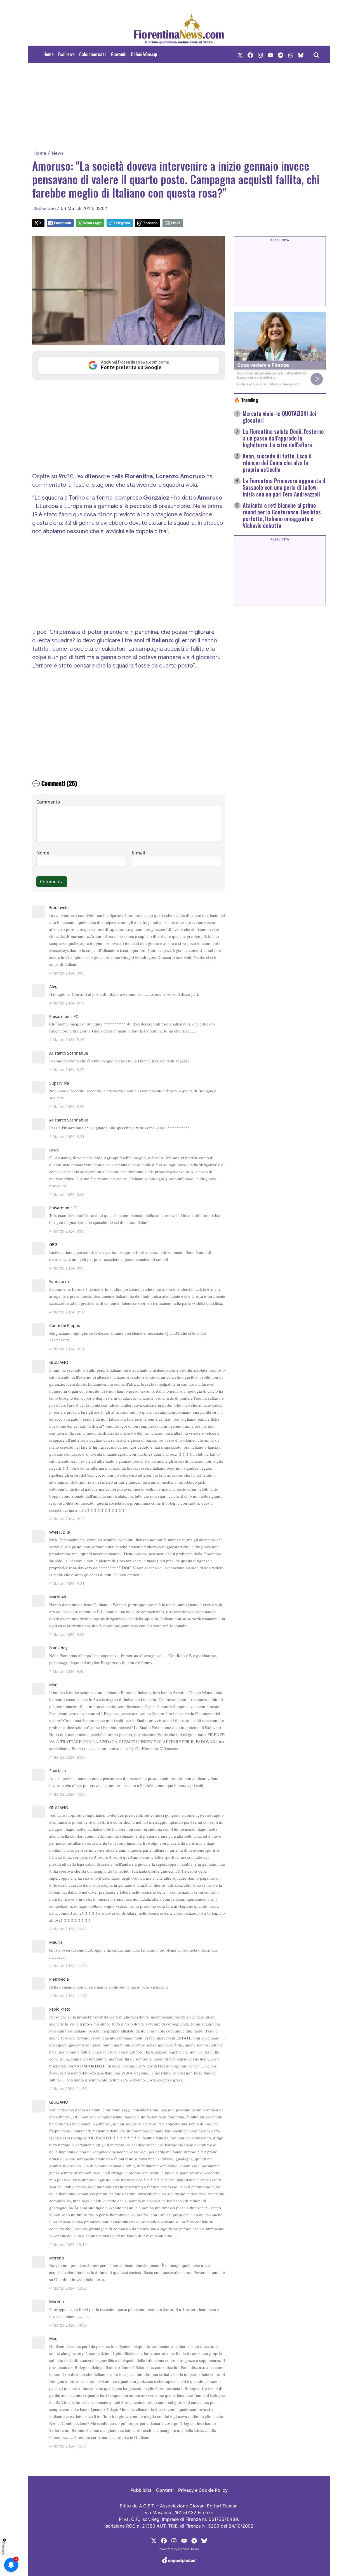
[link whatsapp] (291, 54)
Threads (150, 223)
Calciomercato (93, 54)
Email (176, 223)
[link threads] (301, 54)
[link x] (240, 54)
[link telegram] (281, 54)
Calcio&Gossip (144, 54)
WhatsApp (92, 223)
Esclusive (66, 54)
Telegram (122, 223)
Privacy (3, 2549)
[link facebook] (250, 54)
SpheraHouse (189, 2549)
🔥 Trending (246, 400)
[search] (316, 54)
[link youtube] (270, 54)
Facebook (63, 223)
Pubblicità (141, 2490)
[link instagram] (260, 54)
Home (49, 54)
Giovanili (119, 54)
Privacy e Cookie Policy (203, 2490)
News (58, 153)
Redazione (44, 208)
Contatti (165, 2490)
